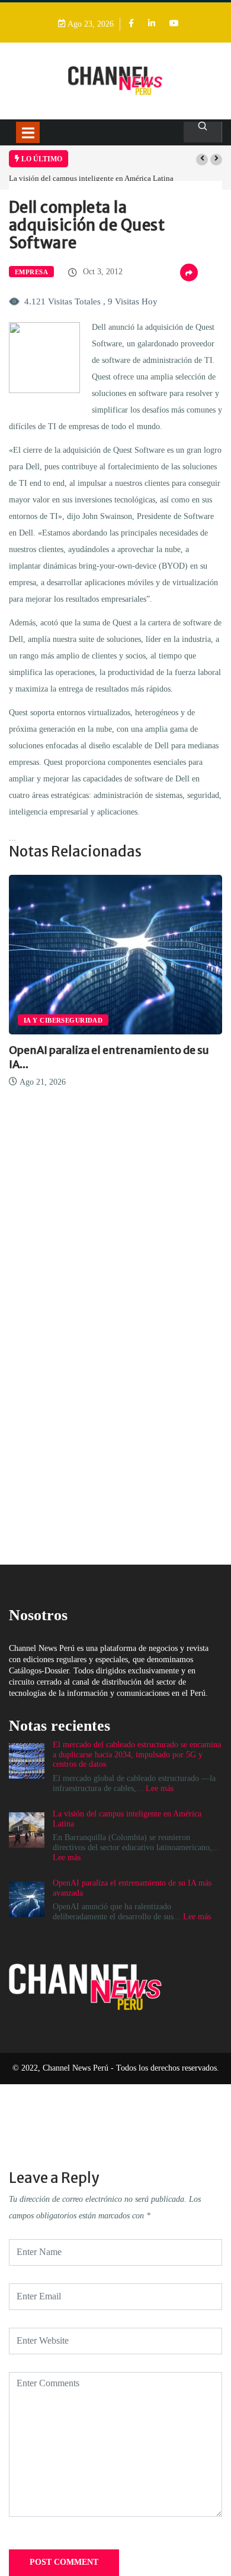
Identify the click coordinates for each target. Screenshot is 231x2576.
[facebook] (131, 24)
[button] (202, 160)
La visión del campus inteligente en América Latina (91, 178)
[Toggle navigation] (28, 132)
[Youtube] (174, 24)
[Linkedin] (152, 24)
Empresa (31, 272)
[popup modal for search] (203, 132)
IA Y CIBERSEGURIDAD (63, 1020)
